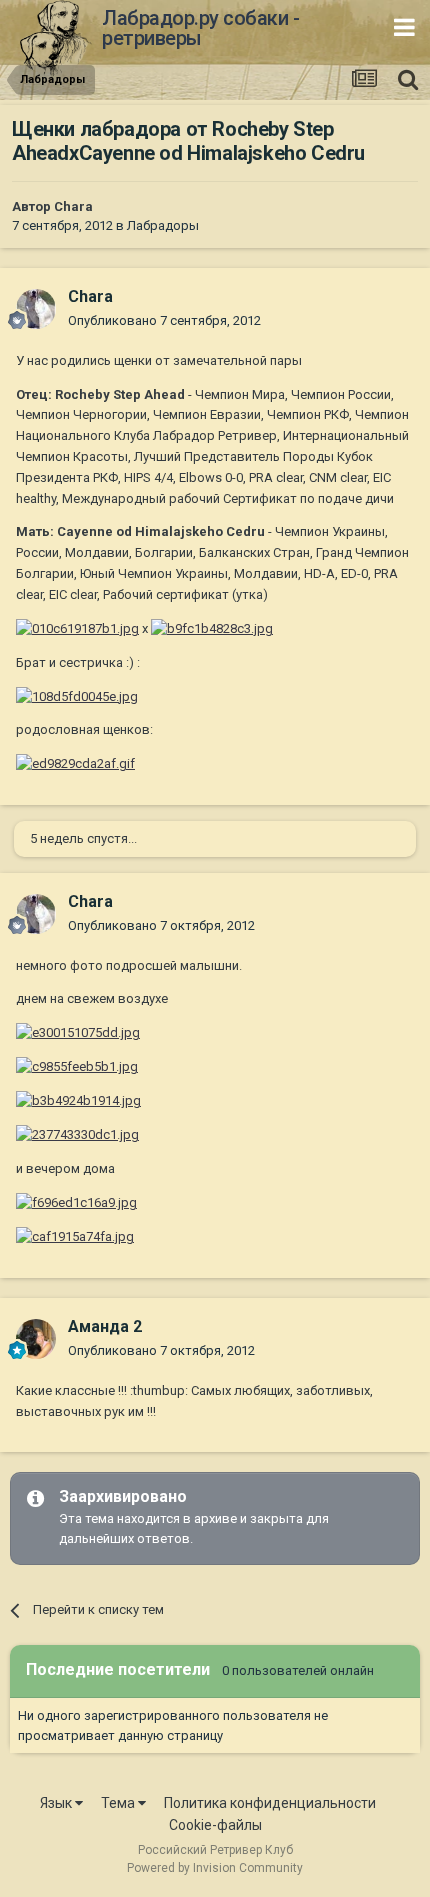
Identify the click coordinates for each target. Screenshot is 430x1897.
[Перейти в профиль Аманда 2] (36, 1339)
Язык (57, 1803)
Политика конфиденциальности (270, 1803)
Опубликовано (164, 320)
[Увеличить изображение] (77, 628)
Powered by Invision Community (215, 1868)
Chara (73, 206)
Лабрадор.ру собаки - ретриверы (200, 28)
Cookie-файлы (215, 1825)
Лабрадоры (163, 225)
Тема (119, 1803)
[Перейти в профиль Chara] (36, 309)
